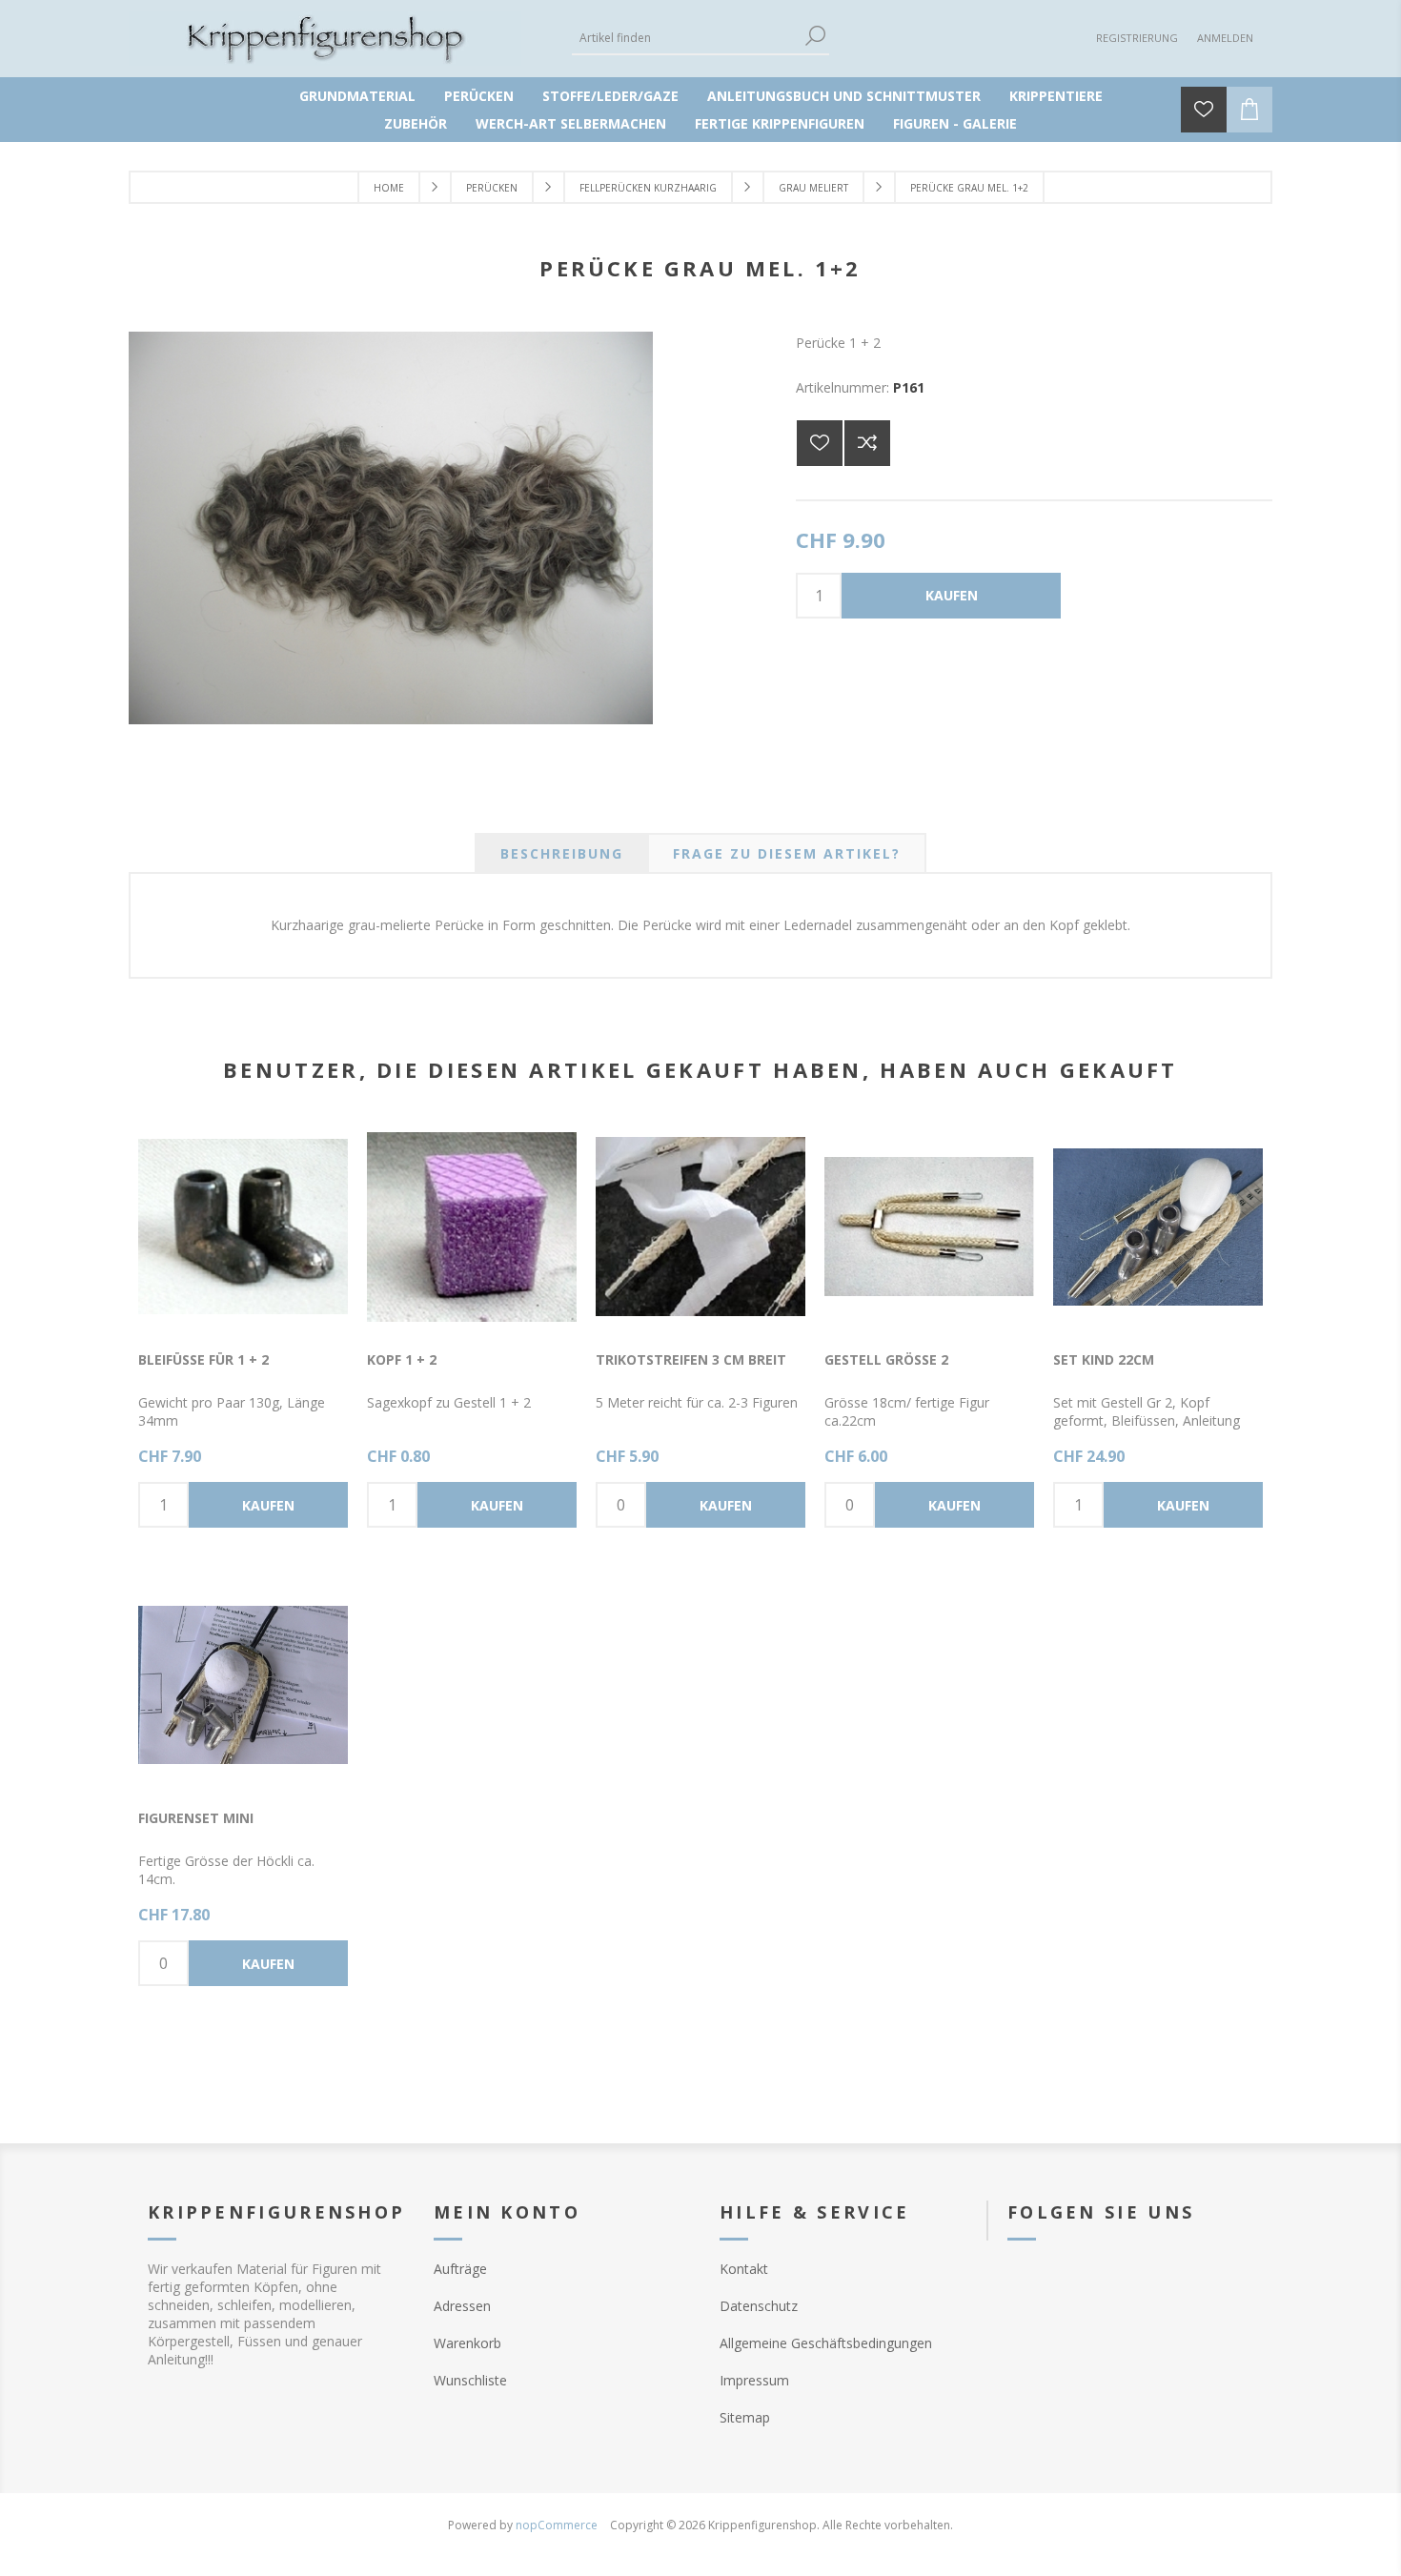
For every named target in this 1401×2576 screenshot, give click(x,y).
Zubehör (416, 123)
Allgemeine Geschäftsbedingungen (826, 2343)
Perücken (479, 96)
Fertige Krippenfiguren (780, 123)
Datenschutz (759, 2306)
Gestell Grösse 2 (886, 1359)
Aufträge (460, 2269)
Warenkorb (467, 2343)
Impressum (754, 2380)
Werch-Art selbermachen (571, 123)
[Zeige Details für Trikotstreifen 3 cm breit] (700, 1227)
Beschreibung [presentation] (562, 853)
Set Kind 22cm (1104, 1359)
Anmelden (1225, 38)
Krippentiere (1056, 96)
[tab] (562, 853)
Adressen (462, 2306)
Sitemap (745, 2417)
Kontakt (744, 2269)
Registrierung (1137, 38)
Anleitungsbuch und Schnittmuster (844, 96)
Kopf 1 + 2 (402, 1359)
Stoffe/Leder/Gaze (610, 96)
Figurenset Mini (196, 1818)
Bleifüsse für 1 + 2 (203, 1359)
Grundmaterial (357, 96)
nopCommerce (557, 2525)
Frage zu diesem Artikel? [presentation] (787, 853)
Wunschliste (470, 2380)
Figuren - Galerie (955, 123)
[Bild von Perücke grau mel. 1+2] (391, 719)
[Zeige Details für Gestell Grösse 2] (929, 1227)
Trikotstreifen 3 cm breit (691, 1359)
